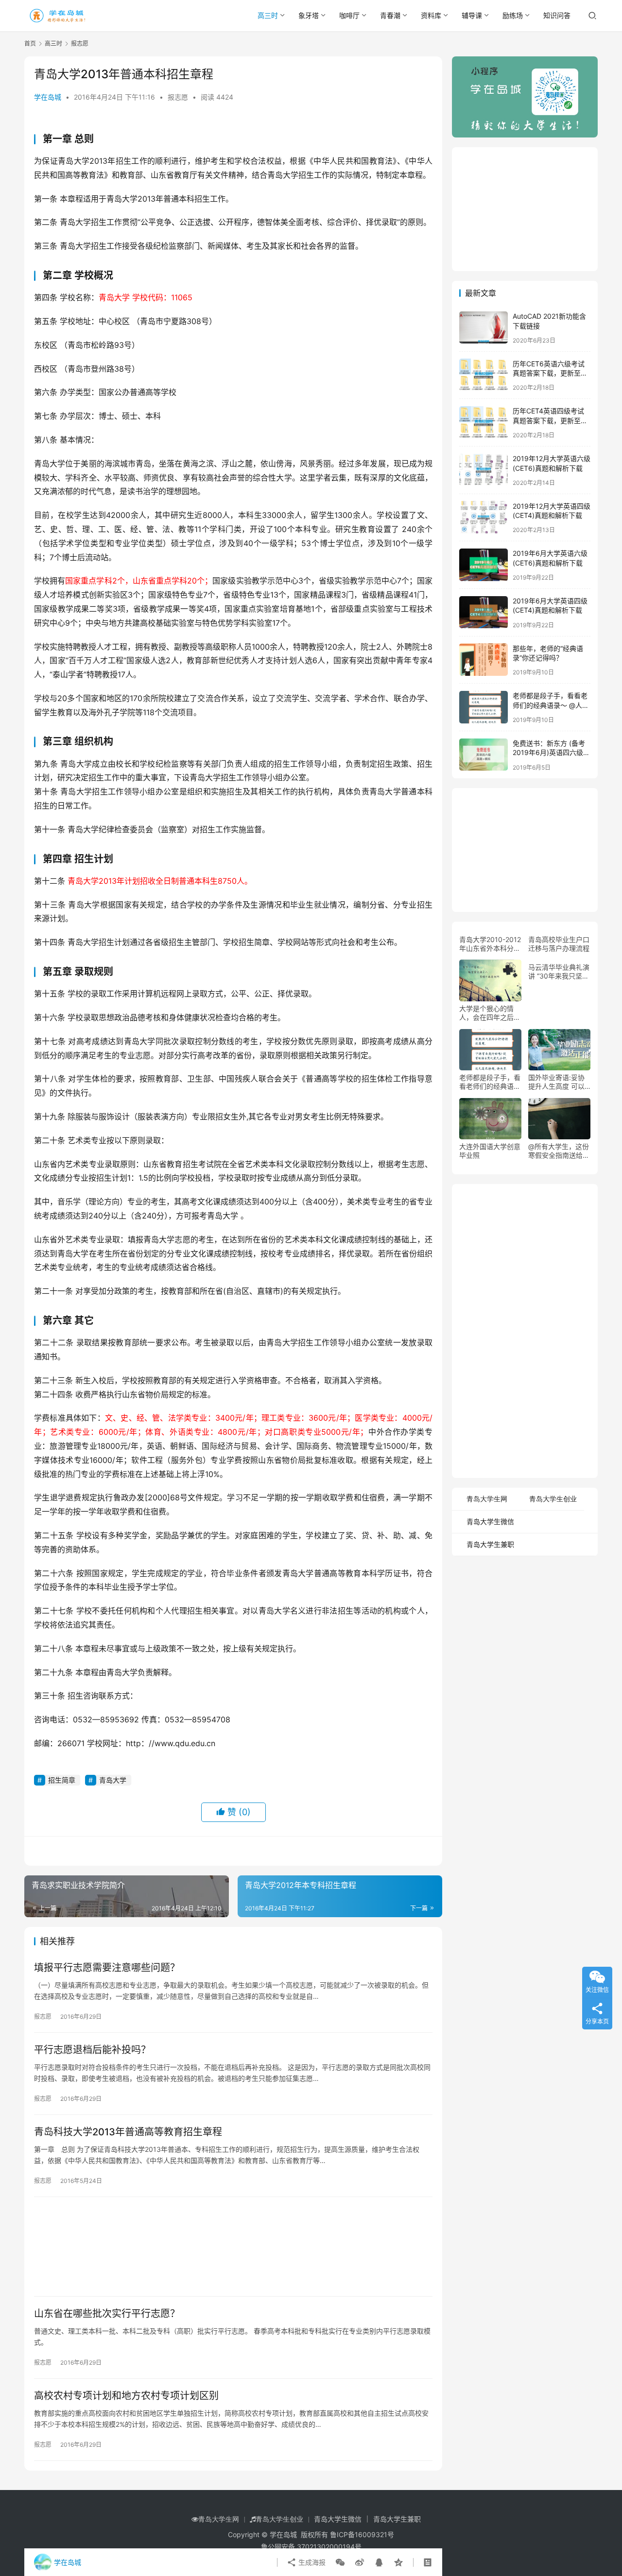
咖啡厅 (349, 15)
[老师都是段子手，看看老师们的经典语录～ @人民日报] (484, 707)
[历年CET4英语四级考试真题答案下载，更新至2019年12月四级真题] (484, 422)
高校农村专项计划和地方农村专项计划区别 (126, 2396)
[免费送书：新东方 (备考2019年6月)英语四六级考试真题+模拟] (484, 755)
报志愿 (178, 97)
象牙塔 (309, 15)
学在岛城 (48, 97)
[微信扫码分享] (340, 2562)
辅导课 (472, 15)
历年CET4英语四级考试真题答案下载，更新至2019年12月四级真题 (548, 420)
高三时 (268, 15)
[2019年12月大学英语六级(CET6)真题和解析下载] (484, 470)
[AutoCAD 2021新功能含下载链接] (484, 328)
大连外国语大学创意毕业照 (490, 1151)
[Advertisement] (233, 2247)
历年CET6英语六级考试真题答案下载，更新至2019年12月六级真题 (549, 373)
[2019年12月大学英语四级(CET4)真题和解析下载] (484, 517)
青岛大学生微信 (490, 1521)
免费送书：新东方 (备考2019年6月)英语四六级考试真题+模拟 (551, 753)
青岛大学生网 (487, 1499)
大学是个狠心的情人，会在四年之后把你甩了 (490, 1013)
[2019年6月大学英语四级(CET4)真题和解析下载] (484, 612)
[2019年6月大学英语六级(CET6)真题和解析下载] (484, 565)
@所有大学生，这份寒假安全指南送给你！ (559, 1151)
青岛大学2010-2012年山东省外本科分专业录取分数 (490, 944)
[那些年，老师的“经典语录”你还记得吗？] (484, 660)
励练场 (513, 15)
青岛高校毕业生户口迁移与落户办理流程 (559, 943)
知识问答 (557, 15)
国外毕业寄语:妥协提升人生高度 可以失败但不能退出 (556, 1082)
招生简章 (62, 1780)
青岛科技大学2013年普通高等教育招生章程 (128, 2132)
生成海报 (311, 2562)
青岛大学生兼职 (490, 1544)
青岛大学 (113, 1780)
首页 (30, 43)
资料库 (431, 15)
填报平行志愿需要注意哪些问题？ (107, 1968)
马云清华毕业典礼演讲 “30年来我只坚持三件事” (559, 971)
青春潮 (390, 15)
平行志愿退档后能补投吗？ (92, 2050)
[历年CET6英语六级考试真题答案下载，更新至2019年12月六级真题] (484, 375)
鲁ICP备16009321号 (362, 2534)
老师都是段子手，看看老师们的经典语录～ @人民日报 (551, 705)
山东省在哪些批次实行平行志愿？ (107, 2314)
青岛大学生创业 (553, 1499)
